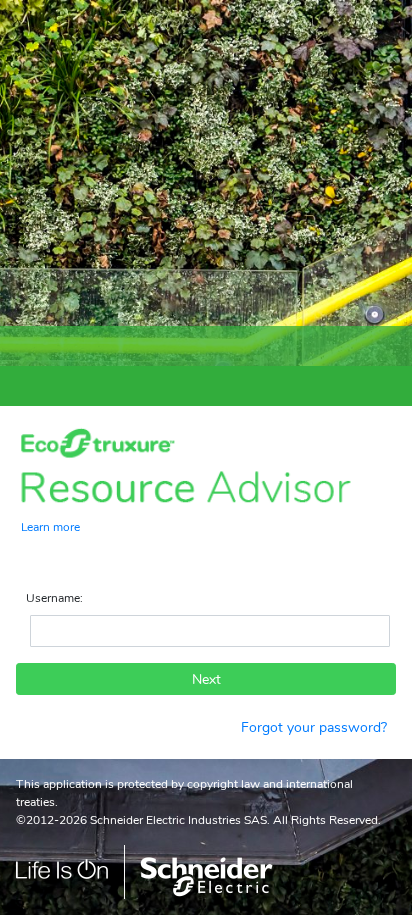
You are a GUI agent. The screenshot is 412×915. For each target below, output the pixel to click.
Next (206, 679)
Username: (54, 598)
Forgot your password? (314, 727)
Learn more (50, 526)
